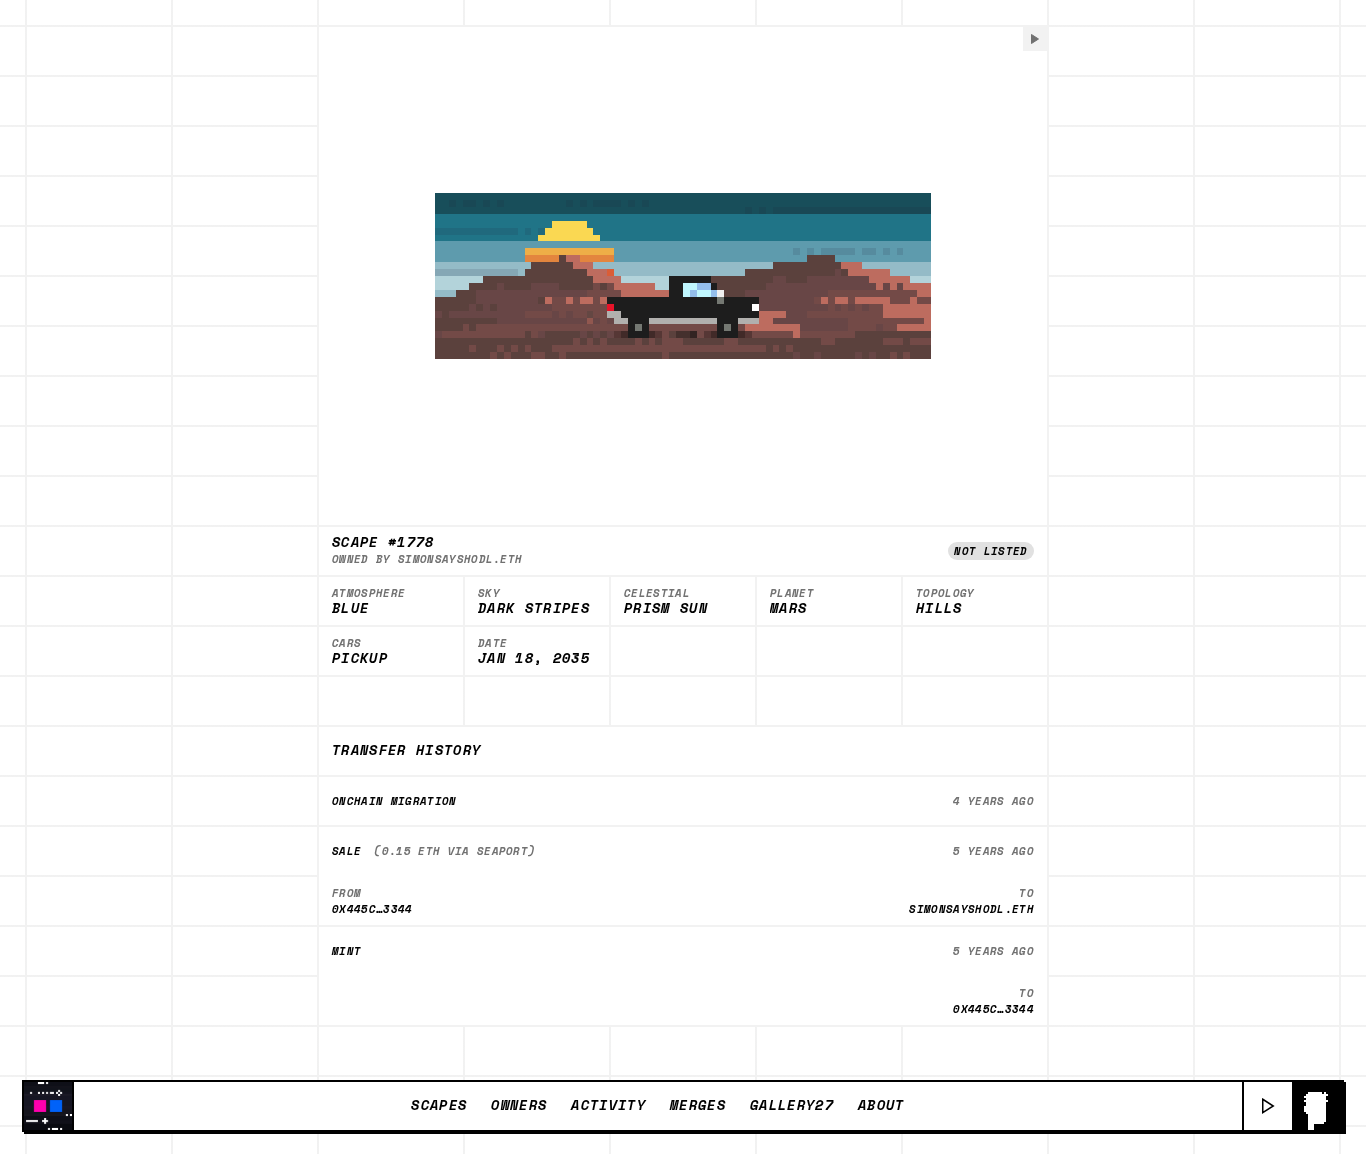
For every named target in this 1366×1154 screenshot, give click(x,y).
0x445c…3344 (372, 908)
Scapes (439, 1105)
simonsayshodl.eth (460, 558)
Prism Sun (666, 609)
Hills (939, 609)
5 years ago (993, 851)
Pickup (360, 659)
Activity (608, 1105)
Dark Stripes (534, 609)
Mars (788, 609)
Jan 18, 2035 (534, 659)
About (881, 1105)
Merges (698, 1105)
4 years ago (993, 801)
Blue (350, 609)
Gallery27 (792, 1105)
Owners (519, 1105)
